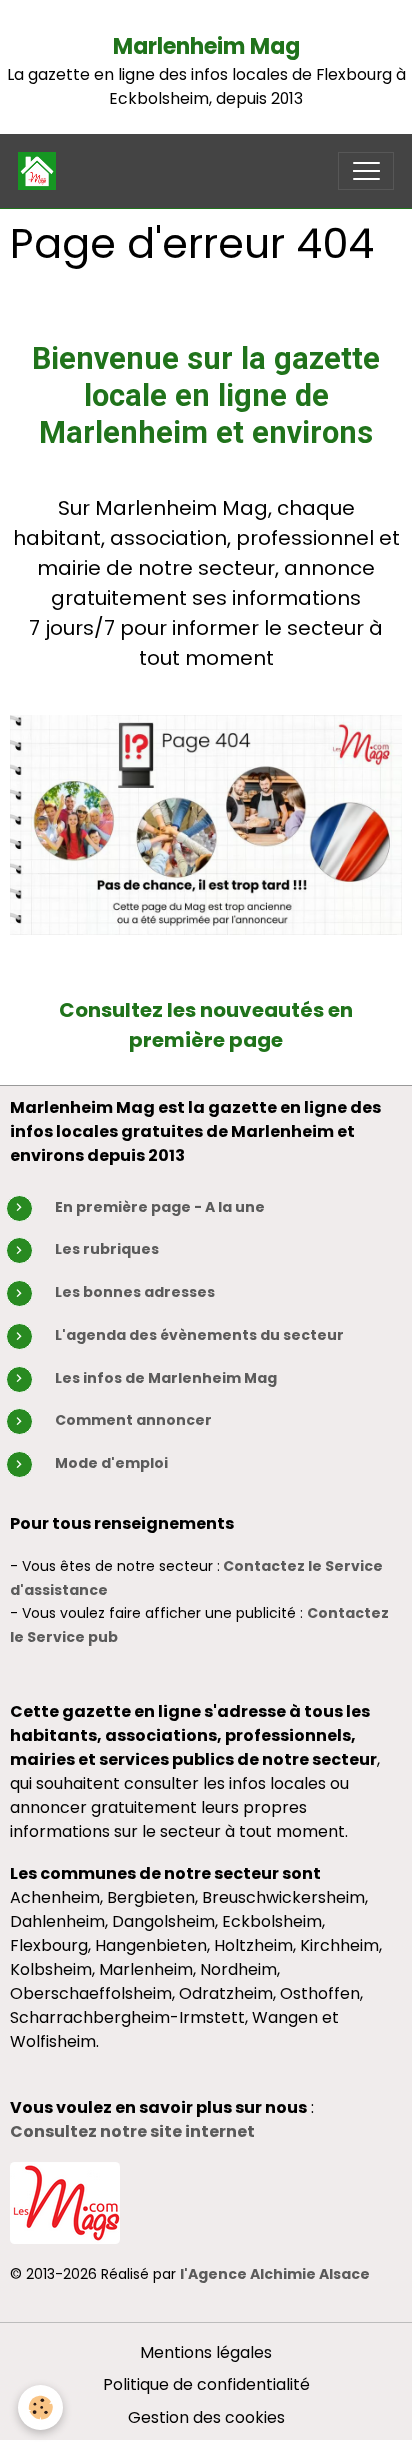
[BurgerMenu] (366, 171)
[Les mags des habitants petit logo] (65, 2201)
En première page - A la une (160, 1207)
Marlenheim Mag (206, 46)
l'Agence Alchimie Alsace (275, 2274)
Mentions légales (206, 2352)
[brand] (41, 171)
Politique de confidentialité (206, 2384)
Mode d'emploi (111, 1463)
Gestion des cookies (206, 2417)
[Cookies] (40, 2407)
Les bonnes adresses (135, 1292)
